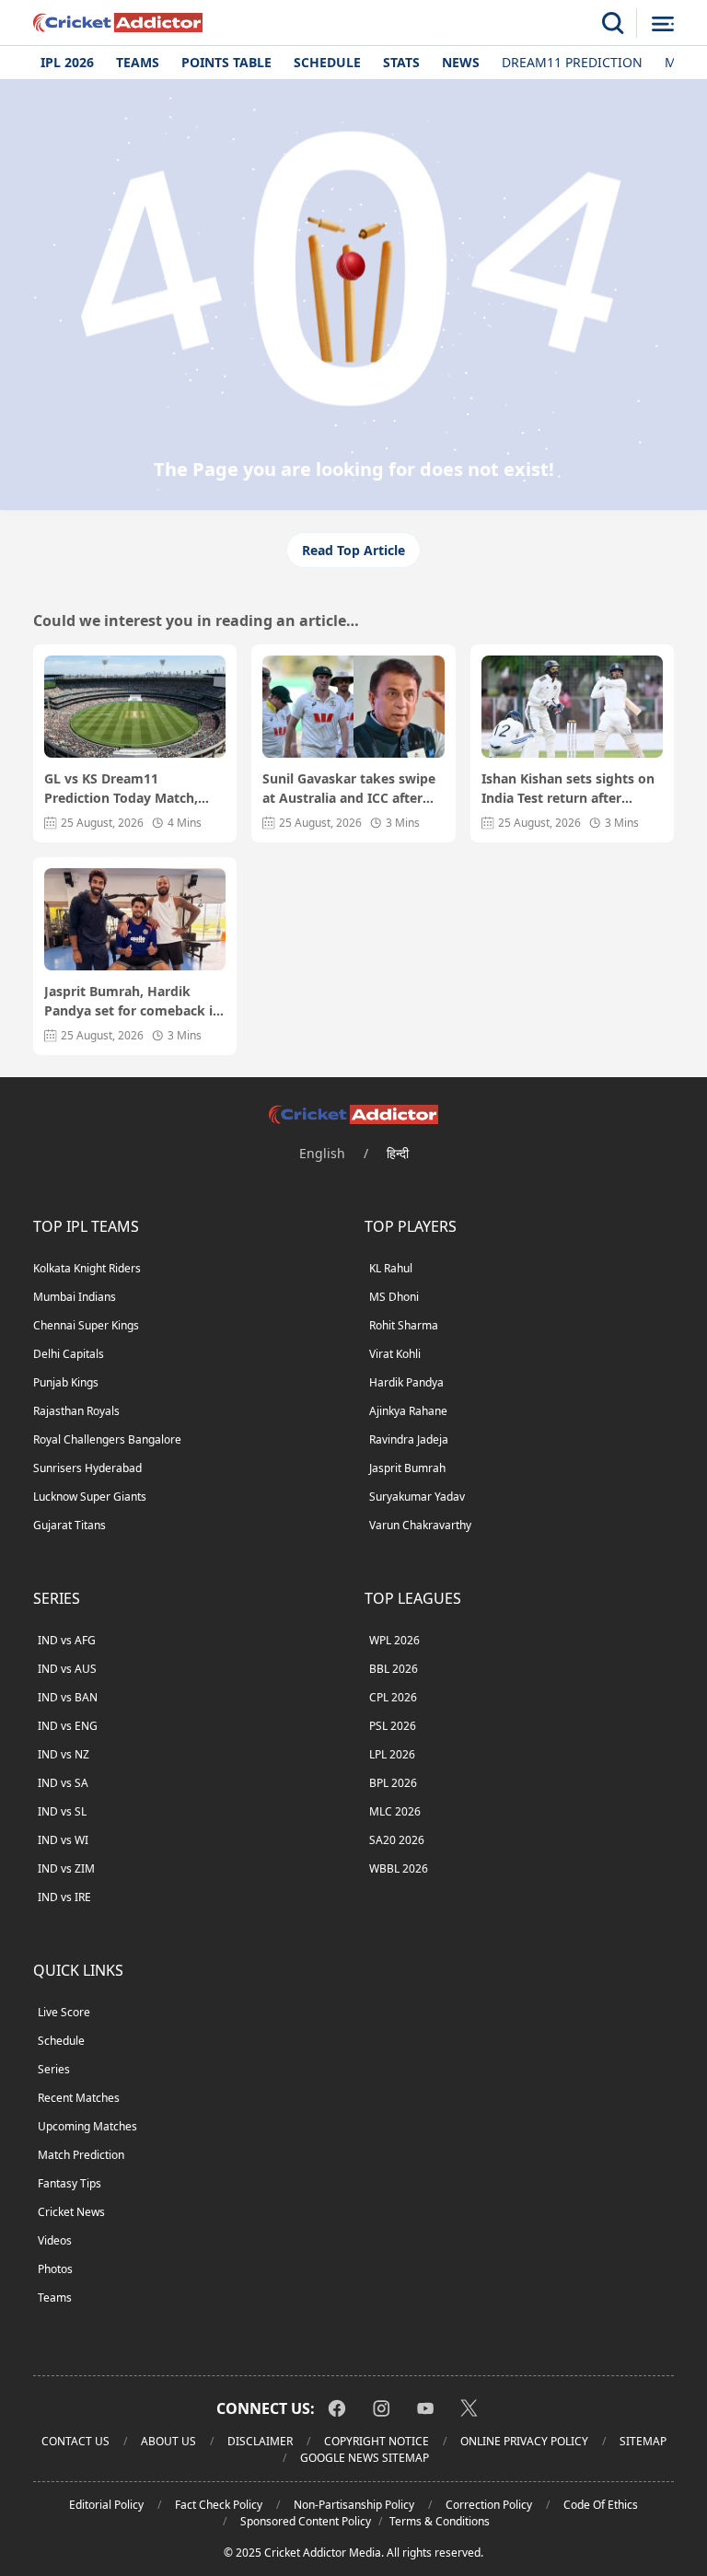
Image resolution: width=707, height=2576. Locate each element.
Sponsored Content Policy (306, 2521)
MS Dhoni (394, 1297)
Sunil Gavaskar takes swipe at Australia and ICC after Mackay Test (349, 789)
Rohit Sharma (404, 1325)
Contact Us (75, 2441)
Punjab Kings (66, 1382)
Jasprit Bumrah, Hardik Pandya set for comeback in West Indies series (133, 1001)
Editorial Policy (106, 2505)
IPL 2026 (67, 62)
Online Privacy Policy (524, 2441)
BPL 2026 (393, 1783)
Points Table (226, 62)
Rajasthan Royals (76, 1411)
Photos (55, 2269)
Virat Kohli (395, 1354)
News (461, 62)
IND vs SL (62, 1811)
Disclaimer (260, 2441)
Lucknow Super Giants (90, 1497)
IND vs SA (63, 1783)
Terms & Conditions (440, 2521)
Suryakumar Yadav (417, 1497)
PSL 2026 (393, 1726)
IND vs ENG (68, 1726)
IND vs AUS (67, 1669)
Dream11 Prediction (572, 62)
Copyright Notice (377, 2441)
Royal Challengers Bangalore (107, 1439)
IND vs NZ (64, 1754)
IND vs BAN (68, 1697)
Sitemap (643, 2441)
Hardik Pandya (406, 1382)
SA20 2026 (397, 1840)
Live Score (64, 2012)
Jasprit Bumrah (407, 1468)
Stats (401, 62)
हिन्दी (398, 1153)
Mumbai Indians (75, 1297)
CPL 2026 (393, 1697)
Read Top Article (353, 550)
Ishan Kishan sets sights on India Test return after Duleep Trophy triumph (568, 789)
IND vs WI (63, 1840)
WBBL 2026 (399, 1868)
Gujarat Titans (70, 1525)
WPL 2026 (394, 1640)
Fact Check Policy (219, 2505)
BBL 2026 (394, 1669)
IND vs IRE (64, 1897)
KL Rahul (391, 1268)
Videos (55, 2240)
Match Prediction (81, 2155)
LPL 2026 (392, 1754)
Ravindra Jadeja (409, 1439)
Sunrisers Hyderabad (87, 1468)
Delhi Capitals (69, 1354)
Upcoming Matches (87, 2126)
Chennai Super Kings (86, 1325)
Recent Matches (79, 2098)
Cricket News (71, 2212)
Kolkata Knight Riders (87, 1268)
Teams (138, 62)
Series (54, 2069)
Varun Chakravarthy (420, 1525)
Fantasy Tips (70, 2183)
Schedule (327, 62)
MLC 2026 (395, 1811)
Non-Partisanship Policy (354, 2505)
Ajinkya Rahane (408, 1411)
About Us (168, 2441)
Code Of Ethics (601, 2505)
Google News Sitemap (365, 2458)
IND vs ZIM (66, 1868)
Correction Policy (489, 2505)
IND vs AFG (67, 1640)
